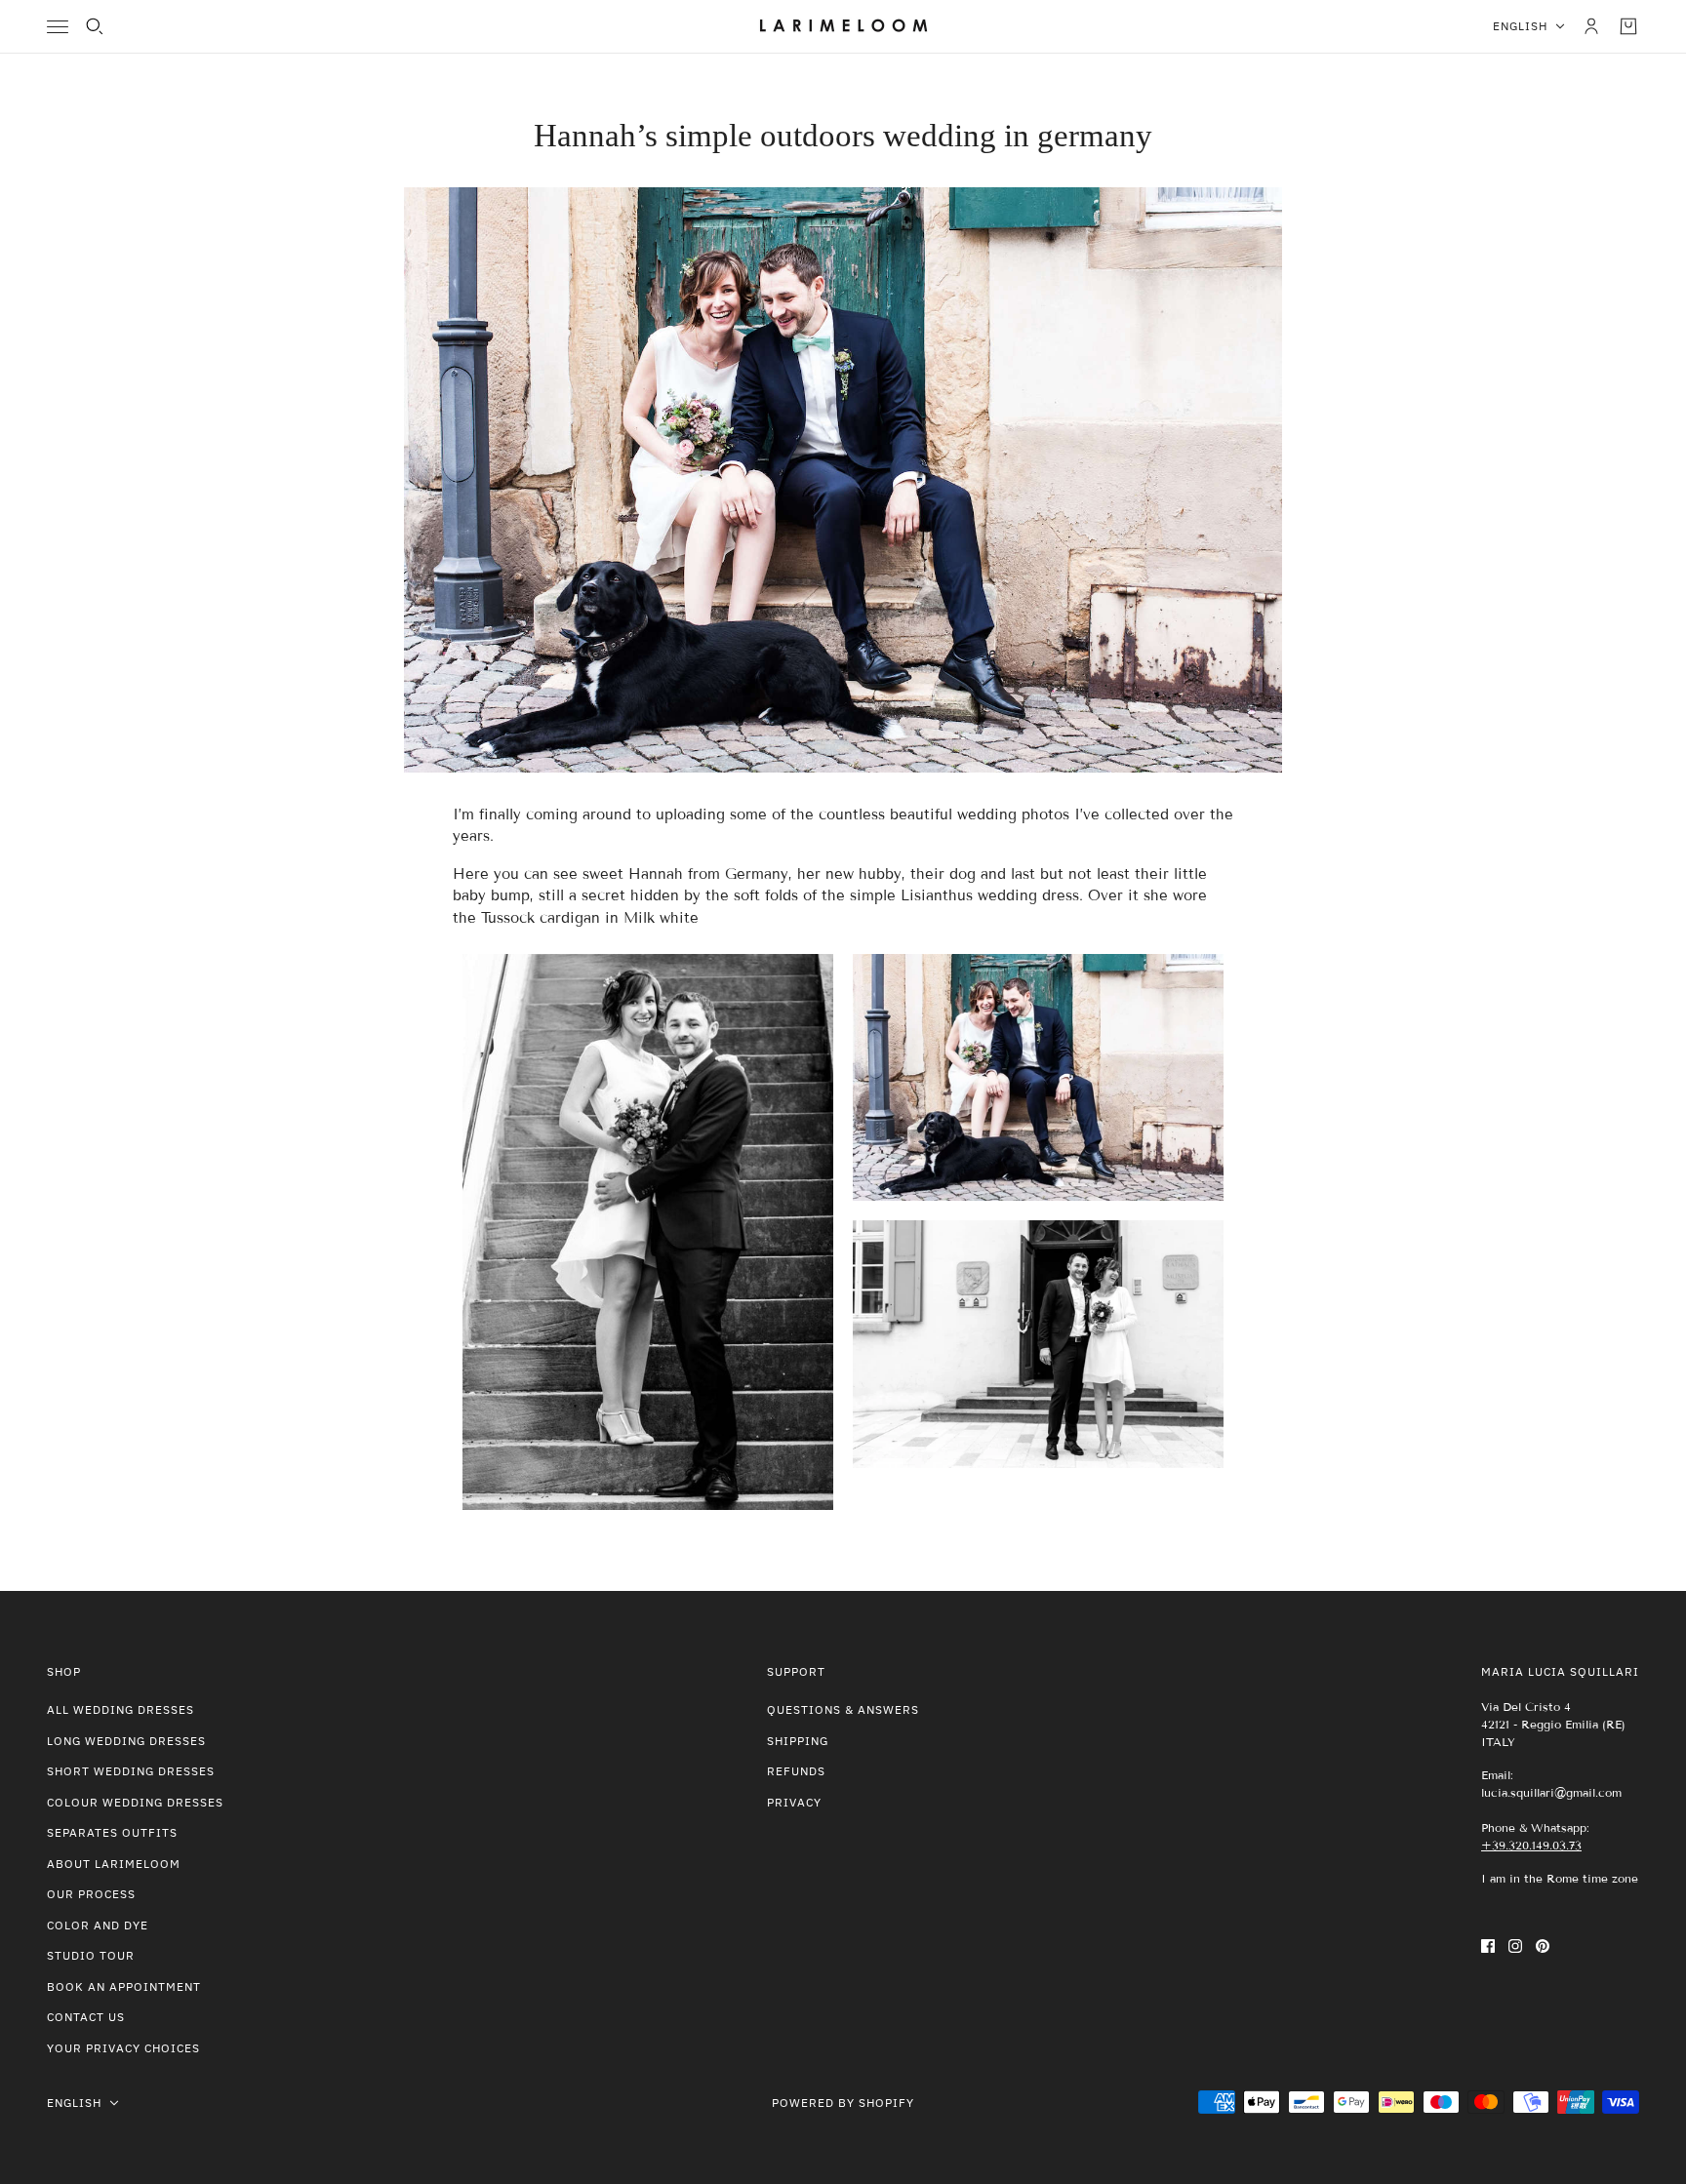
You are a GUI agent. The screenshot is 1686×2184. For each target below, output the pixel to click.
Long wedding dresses (126, 1741)
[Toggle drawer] (58, 27)
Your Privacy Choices (123, 2048)
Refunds (796, 1771)
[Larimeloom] (843, 26)
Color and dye (98, 1925)
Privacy (794, 1802)
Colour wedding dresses (135, 1802)
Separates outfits (112, 1832)
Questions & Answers (843, 1709)
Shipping (798, 1741)
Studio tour (91, 1955)
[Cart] (1628, 26)
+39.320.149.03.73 (1531, 1845)
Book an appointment (124, 1986)
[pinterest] (1543, 1946)
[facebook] (1488, 1946)
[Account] (1591, 26)
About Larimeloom (114, 1864)
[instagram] (1515, 1946)
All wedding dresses (120, 1709)
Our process (91, 1894)
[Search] (95, 26)
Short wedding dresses (131, 1771)
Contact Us (86, 2017)
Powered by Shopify (843, 2103)
